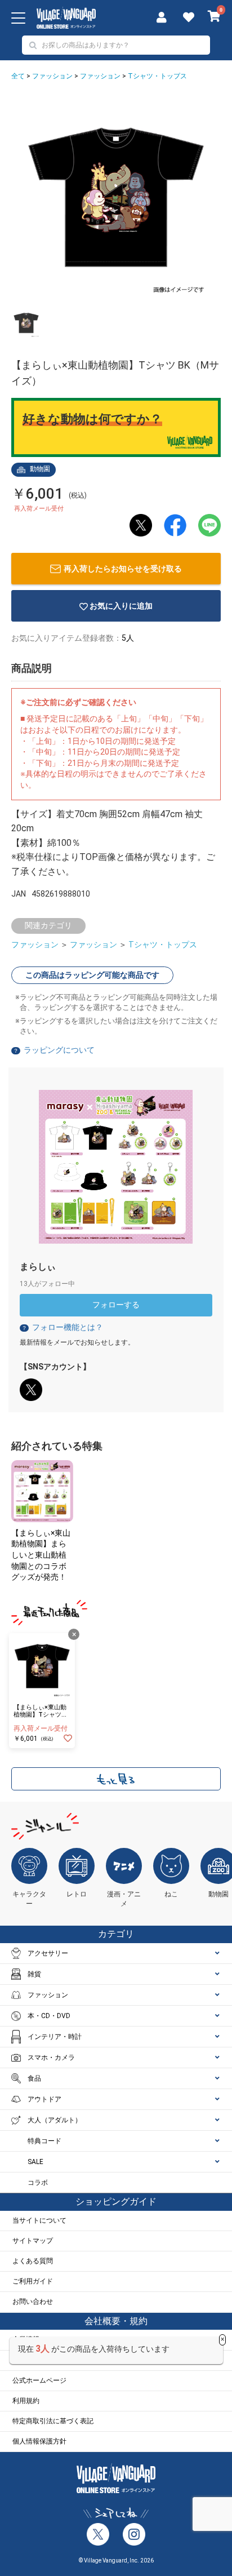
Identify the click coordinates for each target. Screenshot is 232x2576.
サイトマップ (33, 2241)
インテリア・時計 (55, 2037)
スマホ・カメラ (51, 2058)
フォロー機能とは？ (62, 1327)
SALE (35, 2162)
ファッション (52, 76)
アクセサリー (48, 1953)
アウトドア (44, 2099)
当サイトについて (39, 2220)
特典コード (44, 2141)
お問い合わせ (33, 2302)
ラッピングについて (59, 1050)
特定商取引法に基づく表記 (53, 2421)
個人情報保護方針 (39, 2441)
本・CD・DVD (49, 2016)
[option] (116, 197)
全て (18, 76)
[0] (214, 17)
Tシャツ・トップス (157, 76)
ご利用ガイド (33, 2281)
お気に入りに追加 (121, 606)
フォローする (116, 1305)
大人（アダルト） (55, 2120)
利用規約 (26, 2401)
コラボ (38, 2183)
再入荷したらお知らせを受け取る (123, 569)
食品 (34, 2078)
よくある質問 (33, 2261)
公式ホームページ (39, 2380)
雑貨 (34, 1974)
